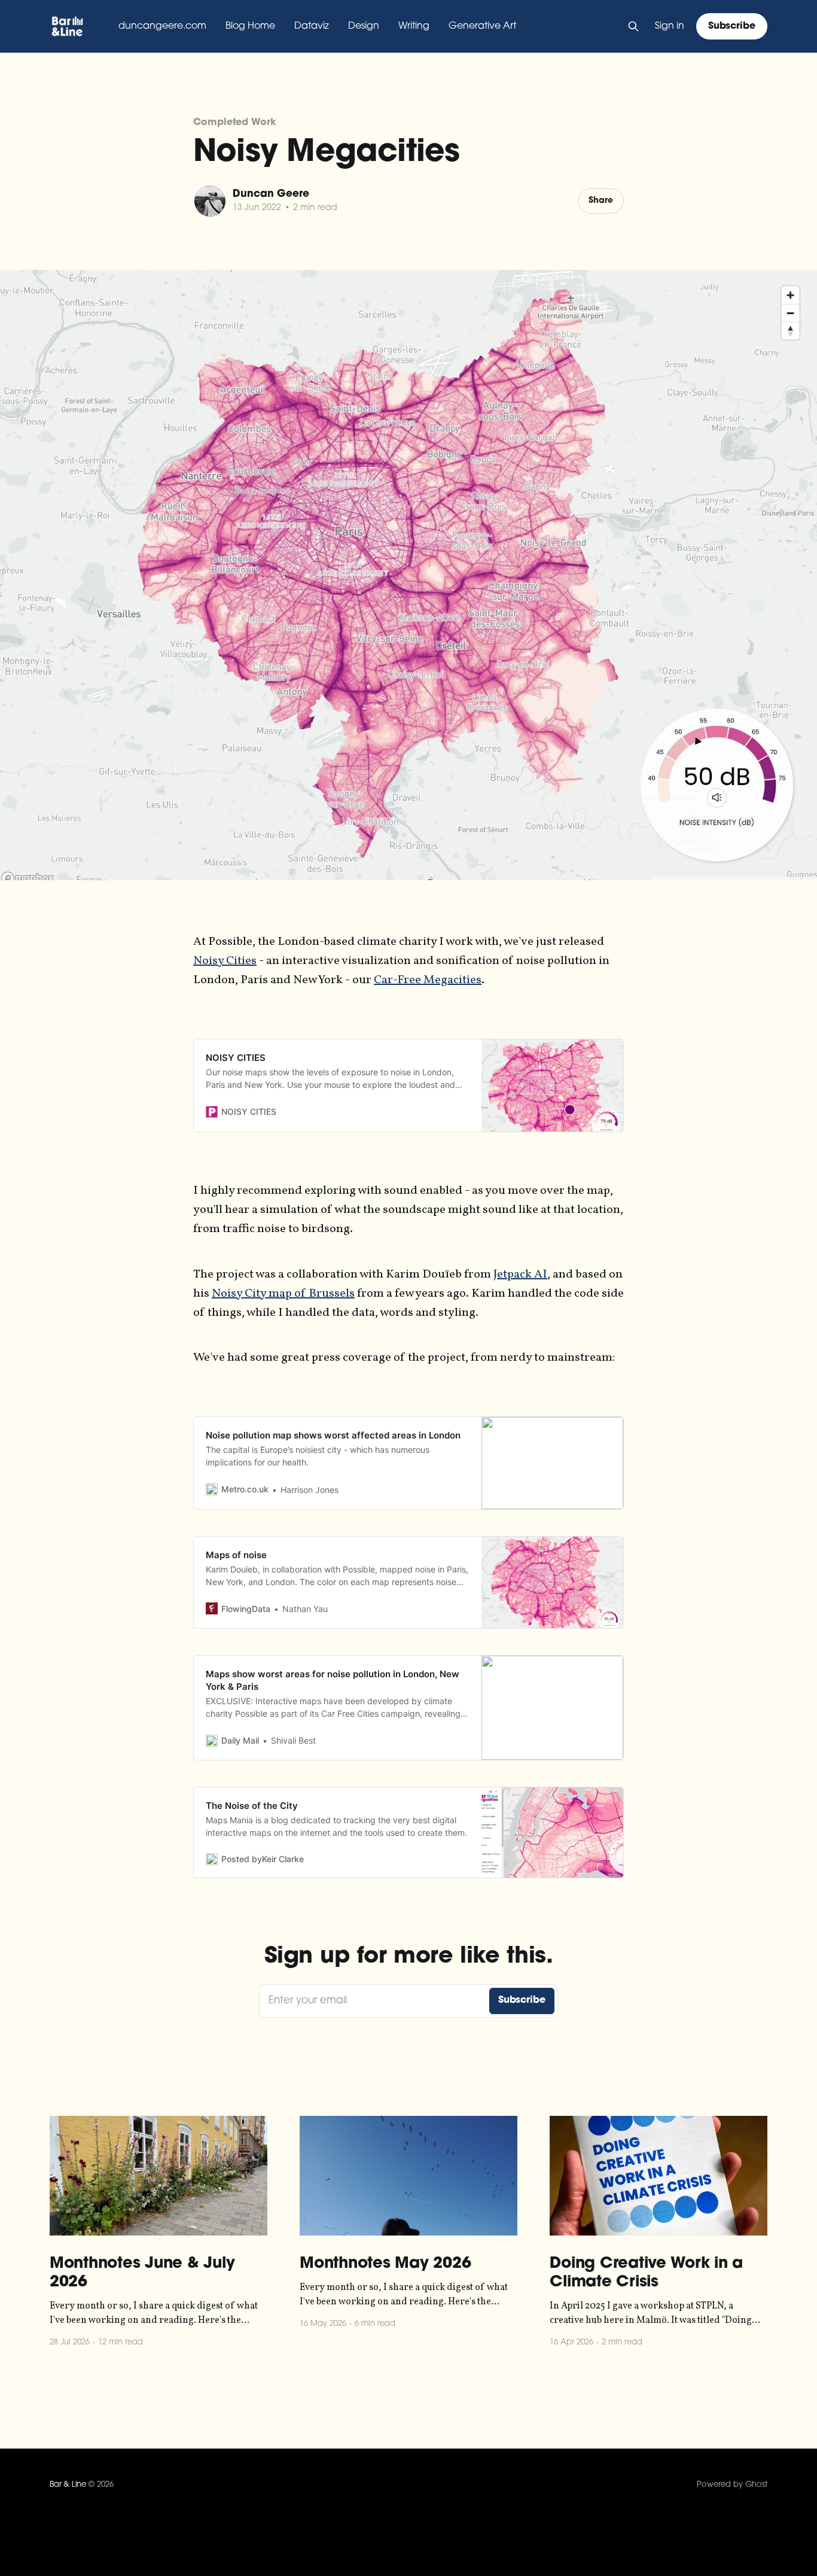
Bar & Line (68, 2485)
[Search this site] (633, 26)
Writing (414, 26)
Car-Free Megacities (428, 980)
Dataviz (312, 26)
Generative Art (482, 26)
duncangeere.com (162, 26)
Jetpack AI (520, 1275)
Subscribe (732, 26)
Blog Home (250, 26)
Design (364, 26)
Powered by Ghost (732, 2485)
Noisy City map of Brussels (283, 1294)
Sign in (670, 26)
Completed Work (234, 123)
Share (601, 201)
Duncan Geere (271, 194)
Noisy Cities (225, 961)
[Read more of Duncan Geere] (210, 201)
